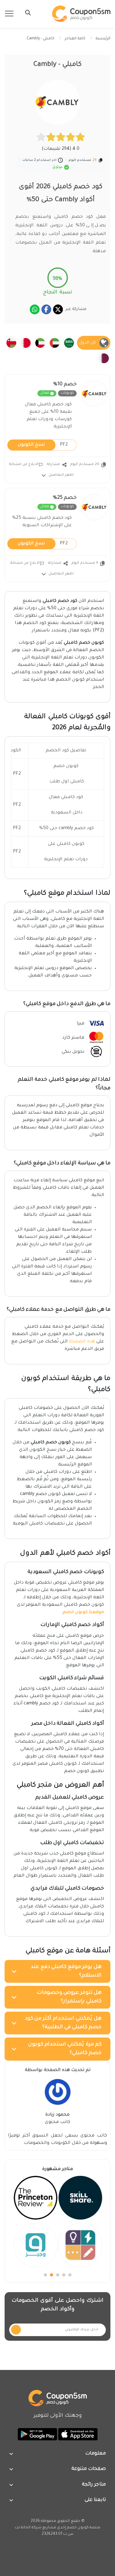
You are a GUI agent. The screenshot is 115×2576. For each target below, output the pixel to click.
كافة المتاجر (75, 39)
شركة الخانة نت (28, 2528)
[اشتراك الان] (16, 2330)
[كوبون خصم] (81, 14)
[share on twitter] (58, 309)
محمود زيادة (57, 2115)
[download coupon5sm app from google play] (37, 2435)
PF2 (43, 445)
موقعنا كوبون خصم (83, 1612)
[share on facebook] (46, 309)
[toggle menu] (26, 13)
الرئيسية (103, 39)
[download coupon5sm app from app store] (77, 2435)
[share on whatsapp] (35, 309)
